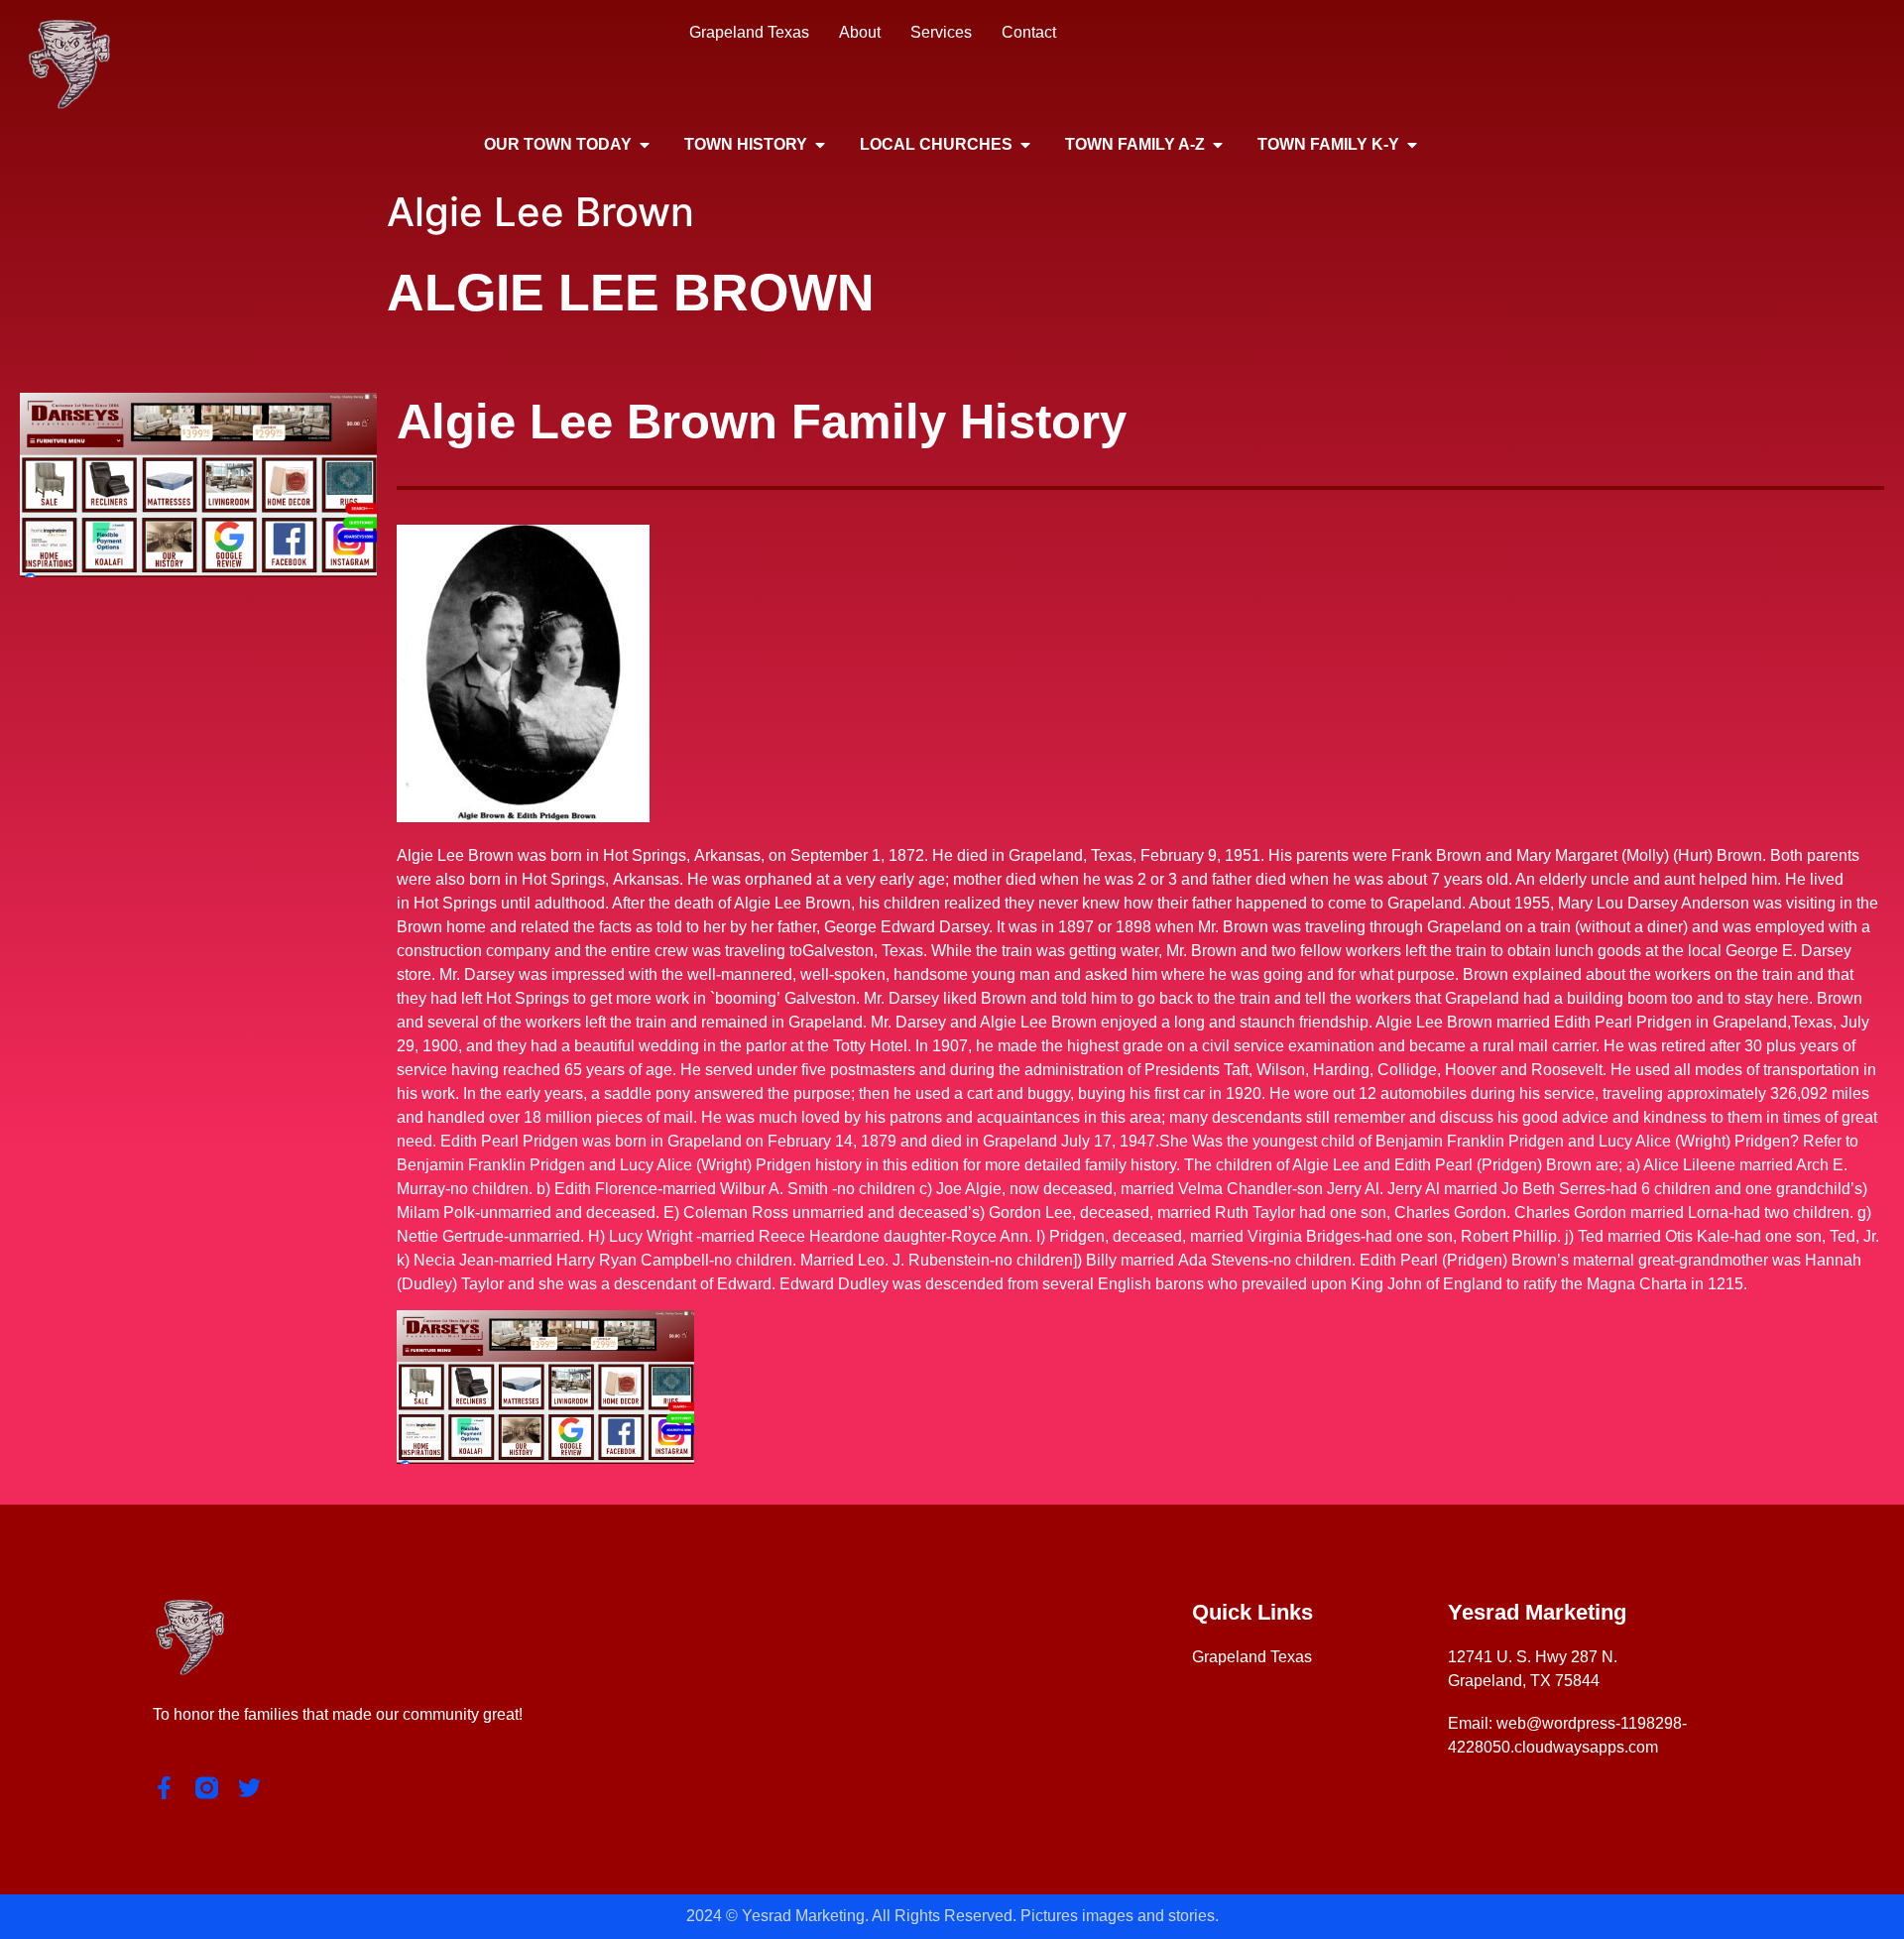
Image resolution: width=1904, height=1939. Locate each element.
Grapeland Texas (749, 32)
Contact (1029, 32)
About (860, 32)
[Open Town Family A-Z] (1218, 145)
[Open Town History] (820, 145)
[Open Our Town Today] (645, 145)
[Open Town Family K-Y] (1412, 145)
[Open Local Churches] (1025, 145)
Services (941, 32)
